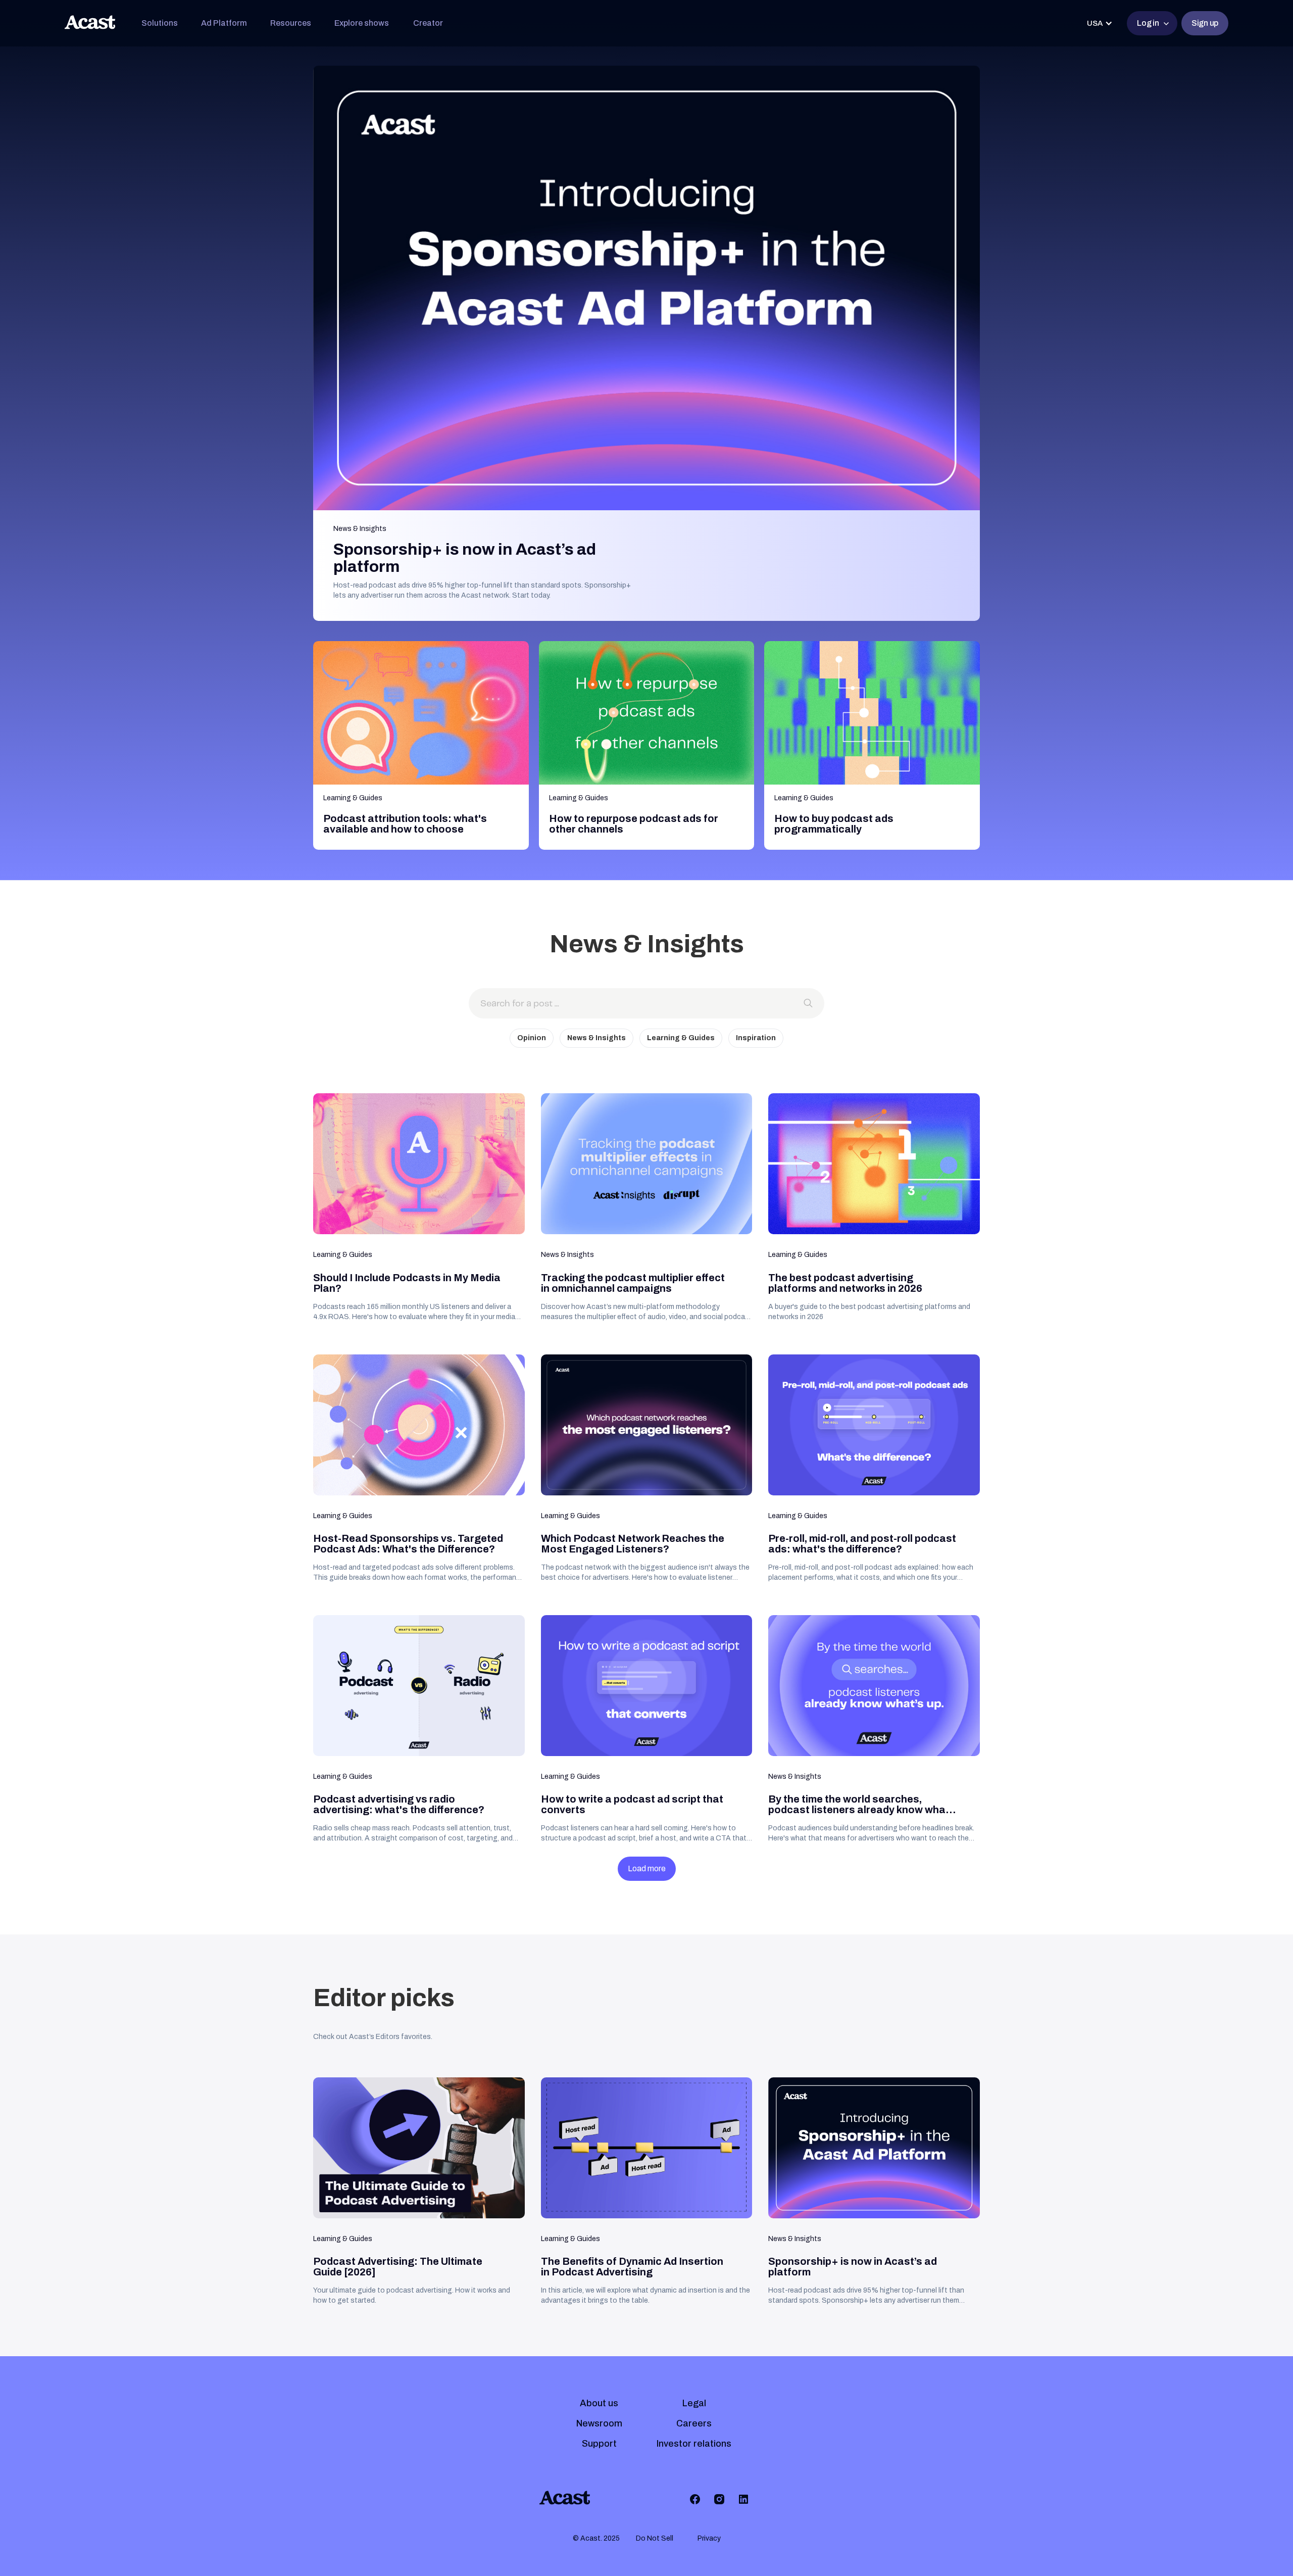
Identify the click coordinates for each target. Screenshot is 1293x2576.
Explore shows (362, 23)
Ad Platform (224, 23)
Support (599, 2444)
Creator (428, 23)
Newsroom (599, 2423)
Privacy (709, 2538)
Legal (694, 2403)
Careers (694, 2423)
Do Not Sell (655, 2538)
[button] (160, 23)
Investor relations (694, 2444)
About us (599, 2403)
